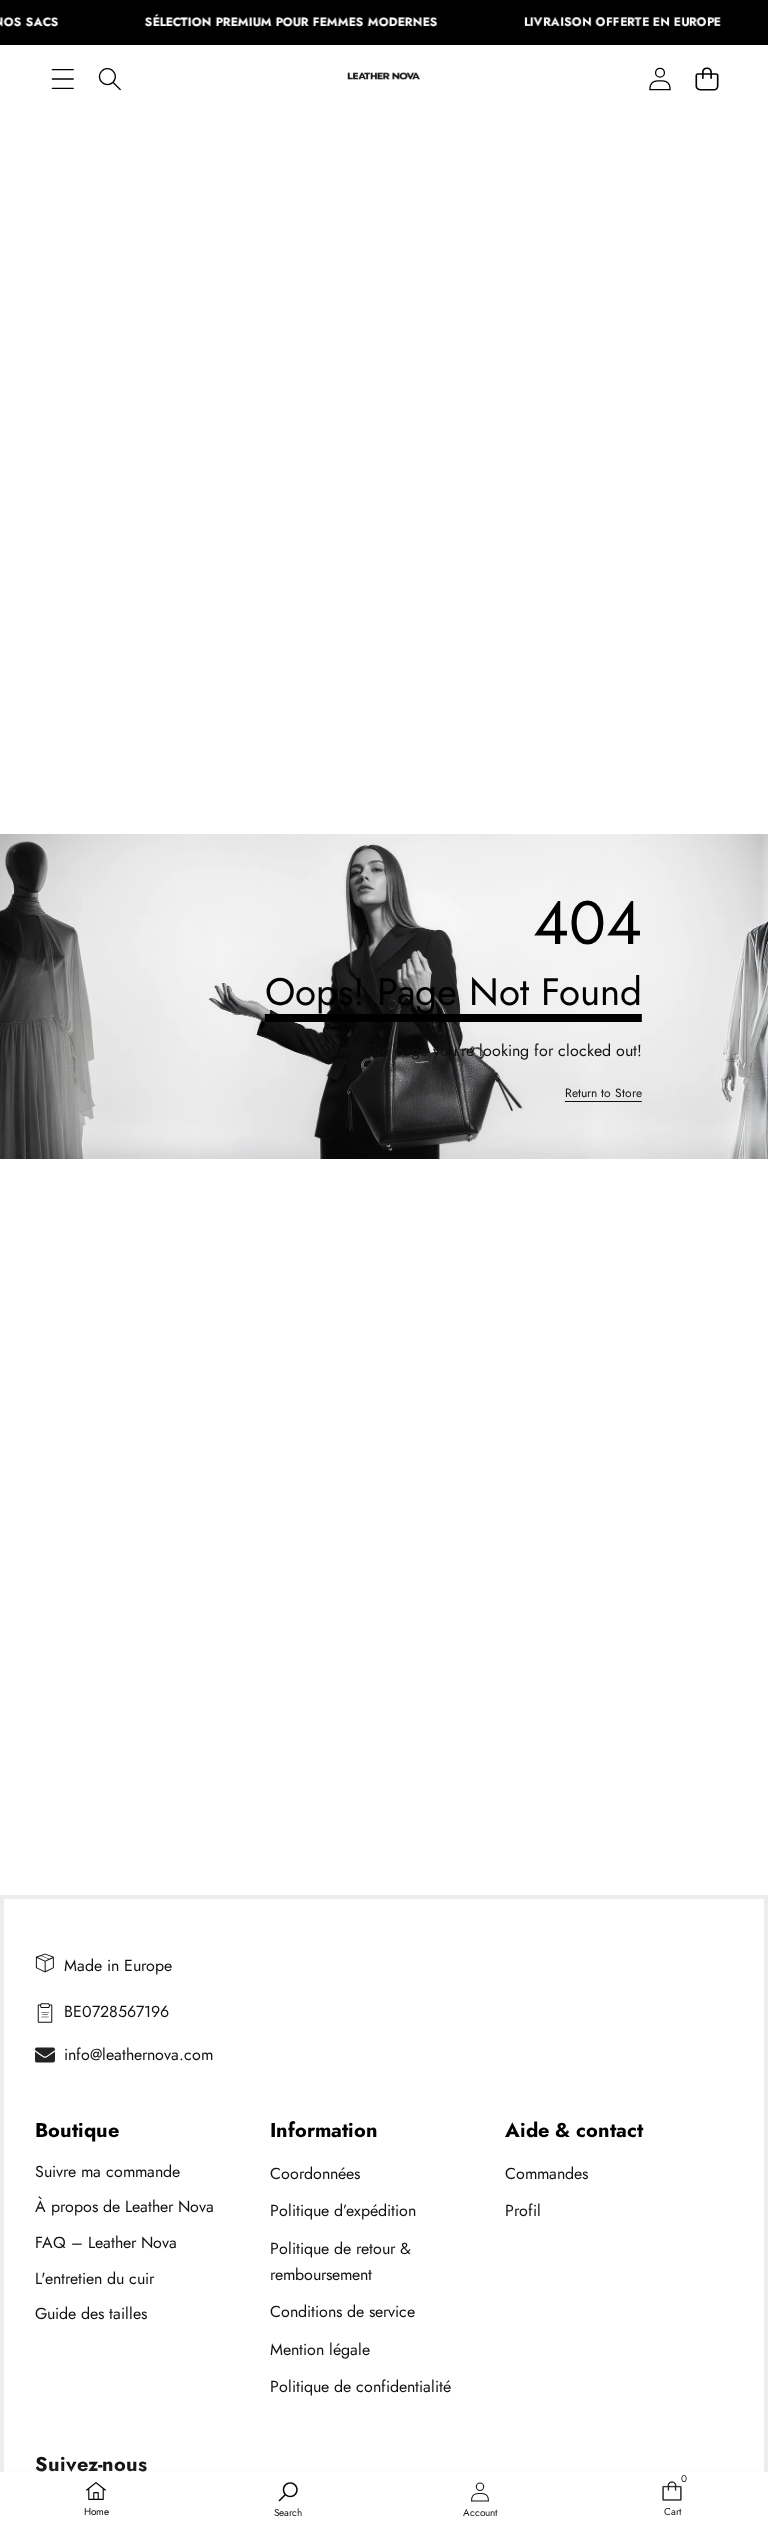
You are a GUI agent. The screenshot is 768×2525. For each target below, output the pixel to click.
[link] (603, 1093)
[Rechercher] (109, 78)
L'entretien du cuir (94, 2278)
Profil (523, 2210)
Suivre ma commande (107, 2171)
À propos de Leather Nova (124, 2206)
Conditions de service (342, 2311)
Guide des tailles (91, 2313)
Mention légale (320, 2349)
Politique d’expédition (343, 2210)
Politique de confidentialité (360, 2386)
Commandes (546, 2173)
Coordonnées (315, 2173)
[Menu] (62, 78)
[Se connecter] (659, 78)
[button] (706, 78)
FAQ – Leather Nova (106, 2242)
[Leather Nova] (384, 79)
